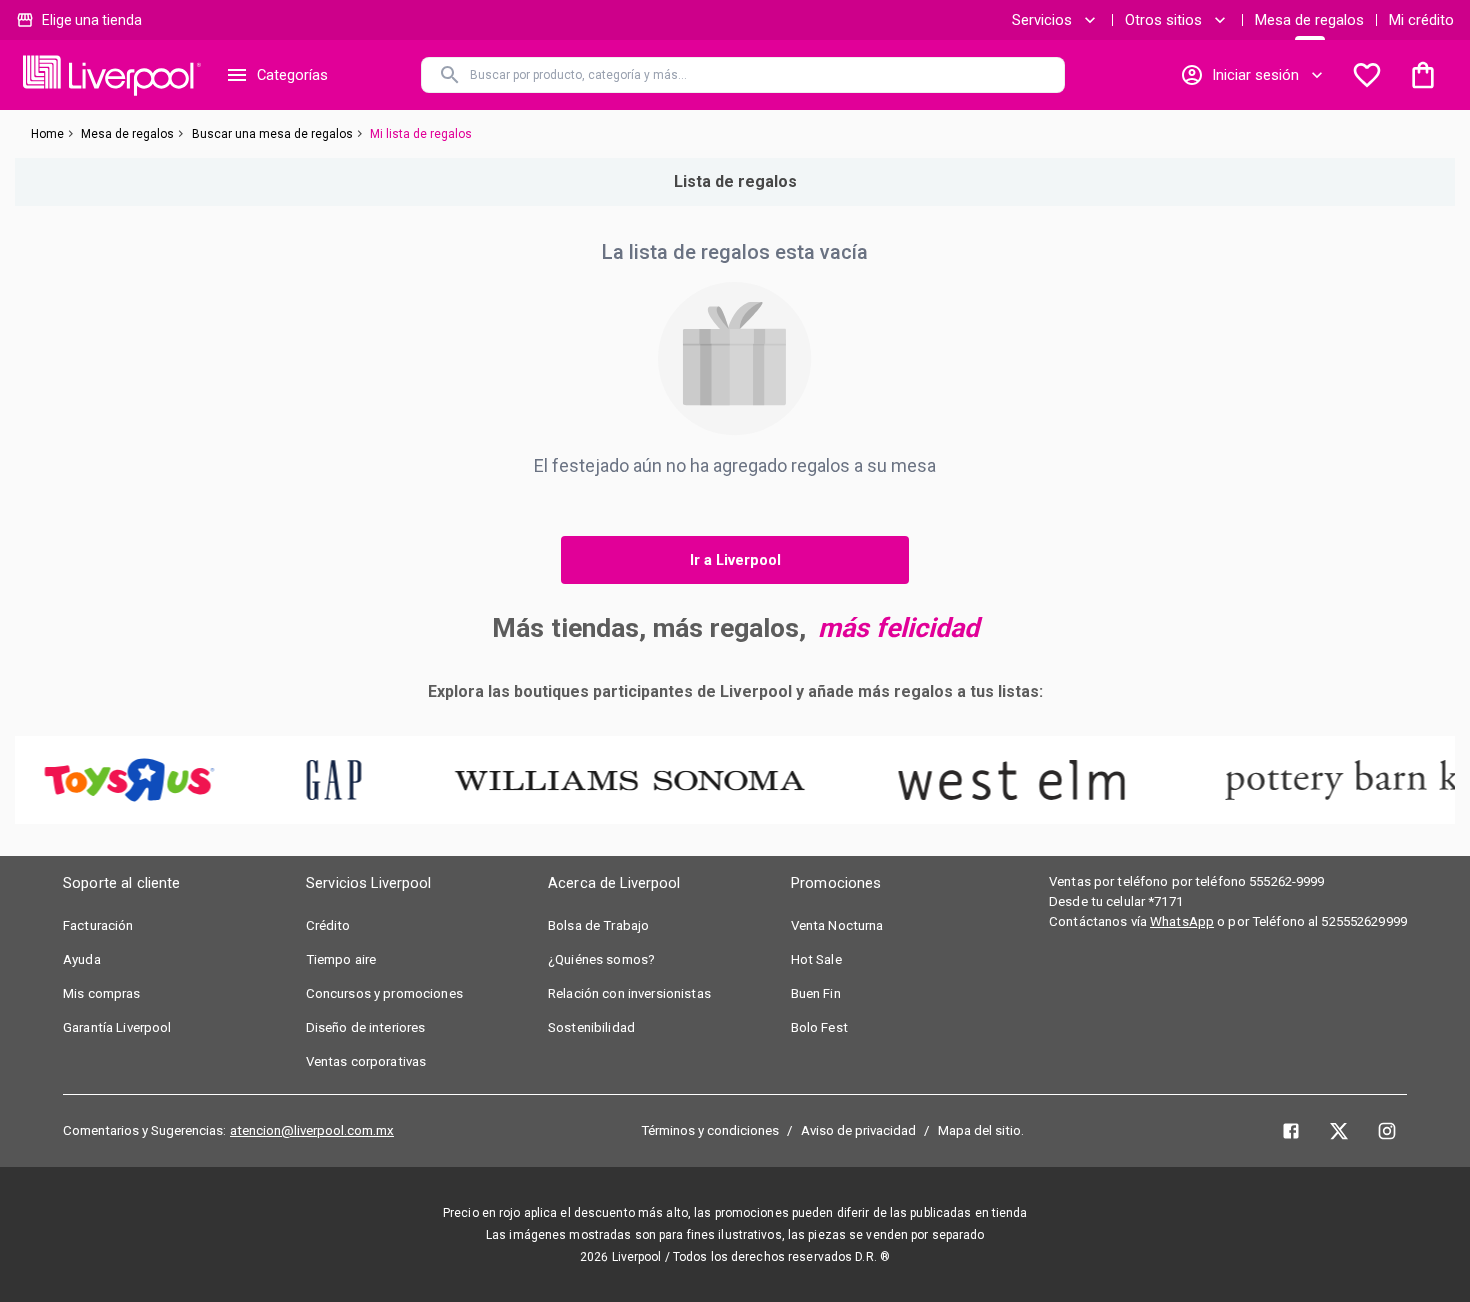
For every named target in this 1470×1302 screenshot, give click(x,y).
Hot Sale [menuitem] (816, 959)
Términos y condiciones (710, 1130)
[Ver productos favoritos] (1367, 75)
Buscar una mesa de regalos (272, 134)
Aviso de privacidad (858, 1130)
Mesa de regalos (1309, 20)
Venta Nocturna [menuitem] (837, 925)
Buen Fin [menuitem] (816, 993)
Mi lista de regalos (421, 134)
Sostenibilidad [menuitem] (591, 1027)
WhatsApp (1182, 921)
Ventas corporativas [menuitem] (366, 1061)
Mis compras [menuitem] (102, 993)
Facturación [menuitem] (98, 925)
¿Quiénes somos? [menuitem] (601, 959)
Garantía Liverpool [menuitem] (117, 1027)
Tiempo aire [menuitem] (341, 959)
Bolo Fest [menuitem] (819, 1027)
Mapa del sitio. (981, 1130)
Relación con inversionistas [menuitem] (629, 993)
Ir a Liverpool (735, 560)
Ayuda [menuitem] (82, 959)
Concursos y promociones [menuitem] (384, 993)
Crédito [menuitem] (328, 925)
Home (47, 134)
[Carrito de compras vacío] (1423, 75)
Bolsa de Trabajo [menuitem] (598, 925)
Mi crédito (1421, 20)
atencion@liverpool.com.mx (312, 1130)
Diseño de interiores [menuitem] (366, 1027)
